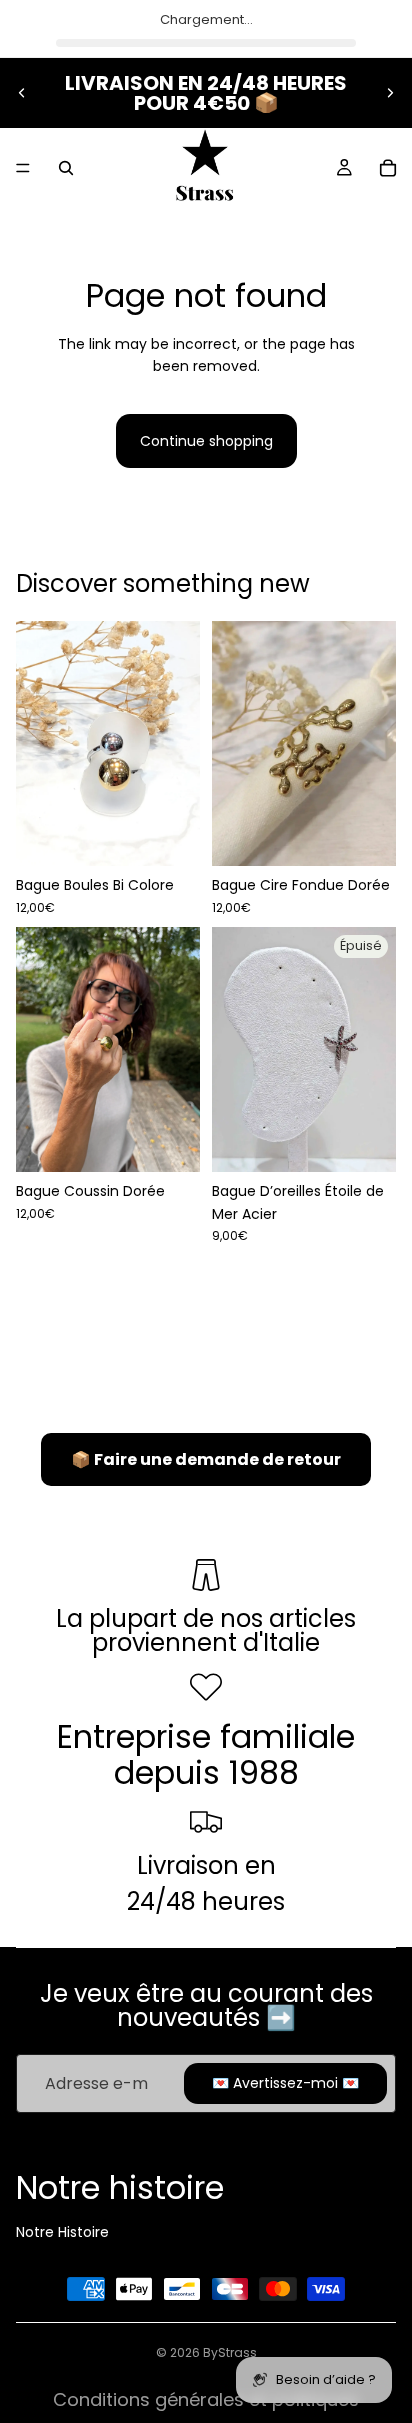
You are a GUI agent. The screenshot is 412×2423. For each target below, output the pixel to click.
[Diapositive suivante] (390, 93)
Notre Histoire (62, 2232)
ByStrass (230, 2352)
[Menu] (23, 168)
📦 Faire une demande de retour (206, 1459)
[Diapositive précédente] (22, 93)
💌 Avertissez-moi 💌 (285, 2083)
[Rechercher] (66, 168)
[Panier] (388, 168)
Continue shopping (206, 441)
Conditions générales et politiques (206, 2399)
